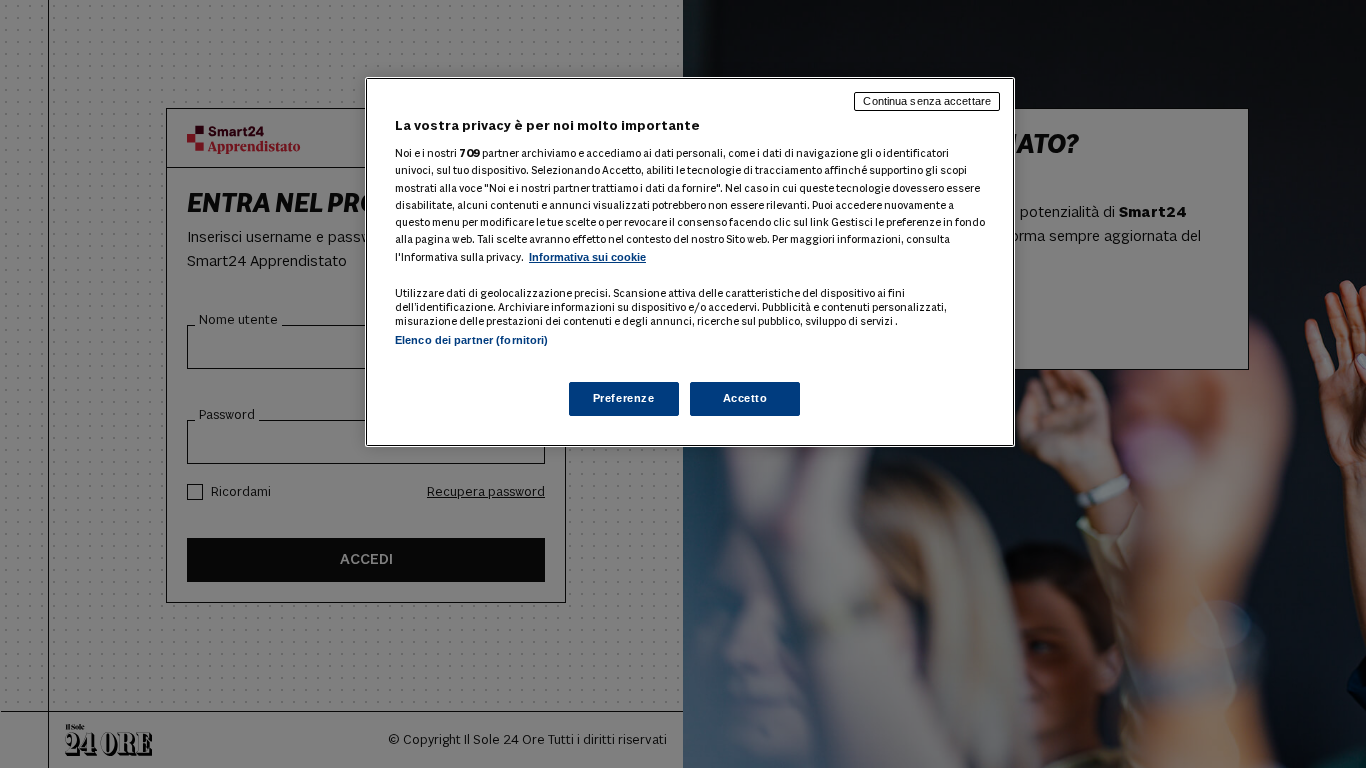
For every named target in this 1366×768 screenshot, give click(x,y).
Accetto (745, 398)
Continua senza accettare (927, 101)
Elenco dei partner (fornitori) (471, 340)
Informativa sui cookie (587, 257)
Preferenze (624, 398)
